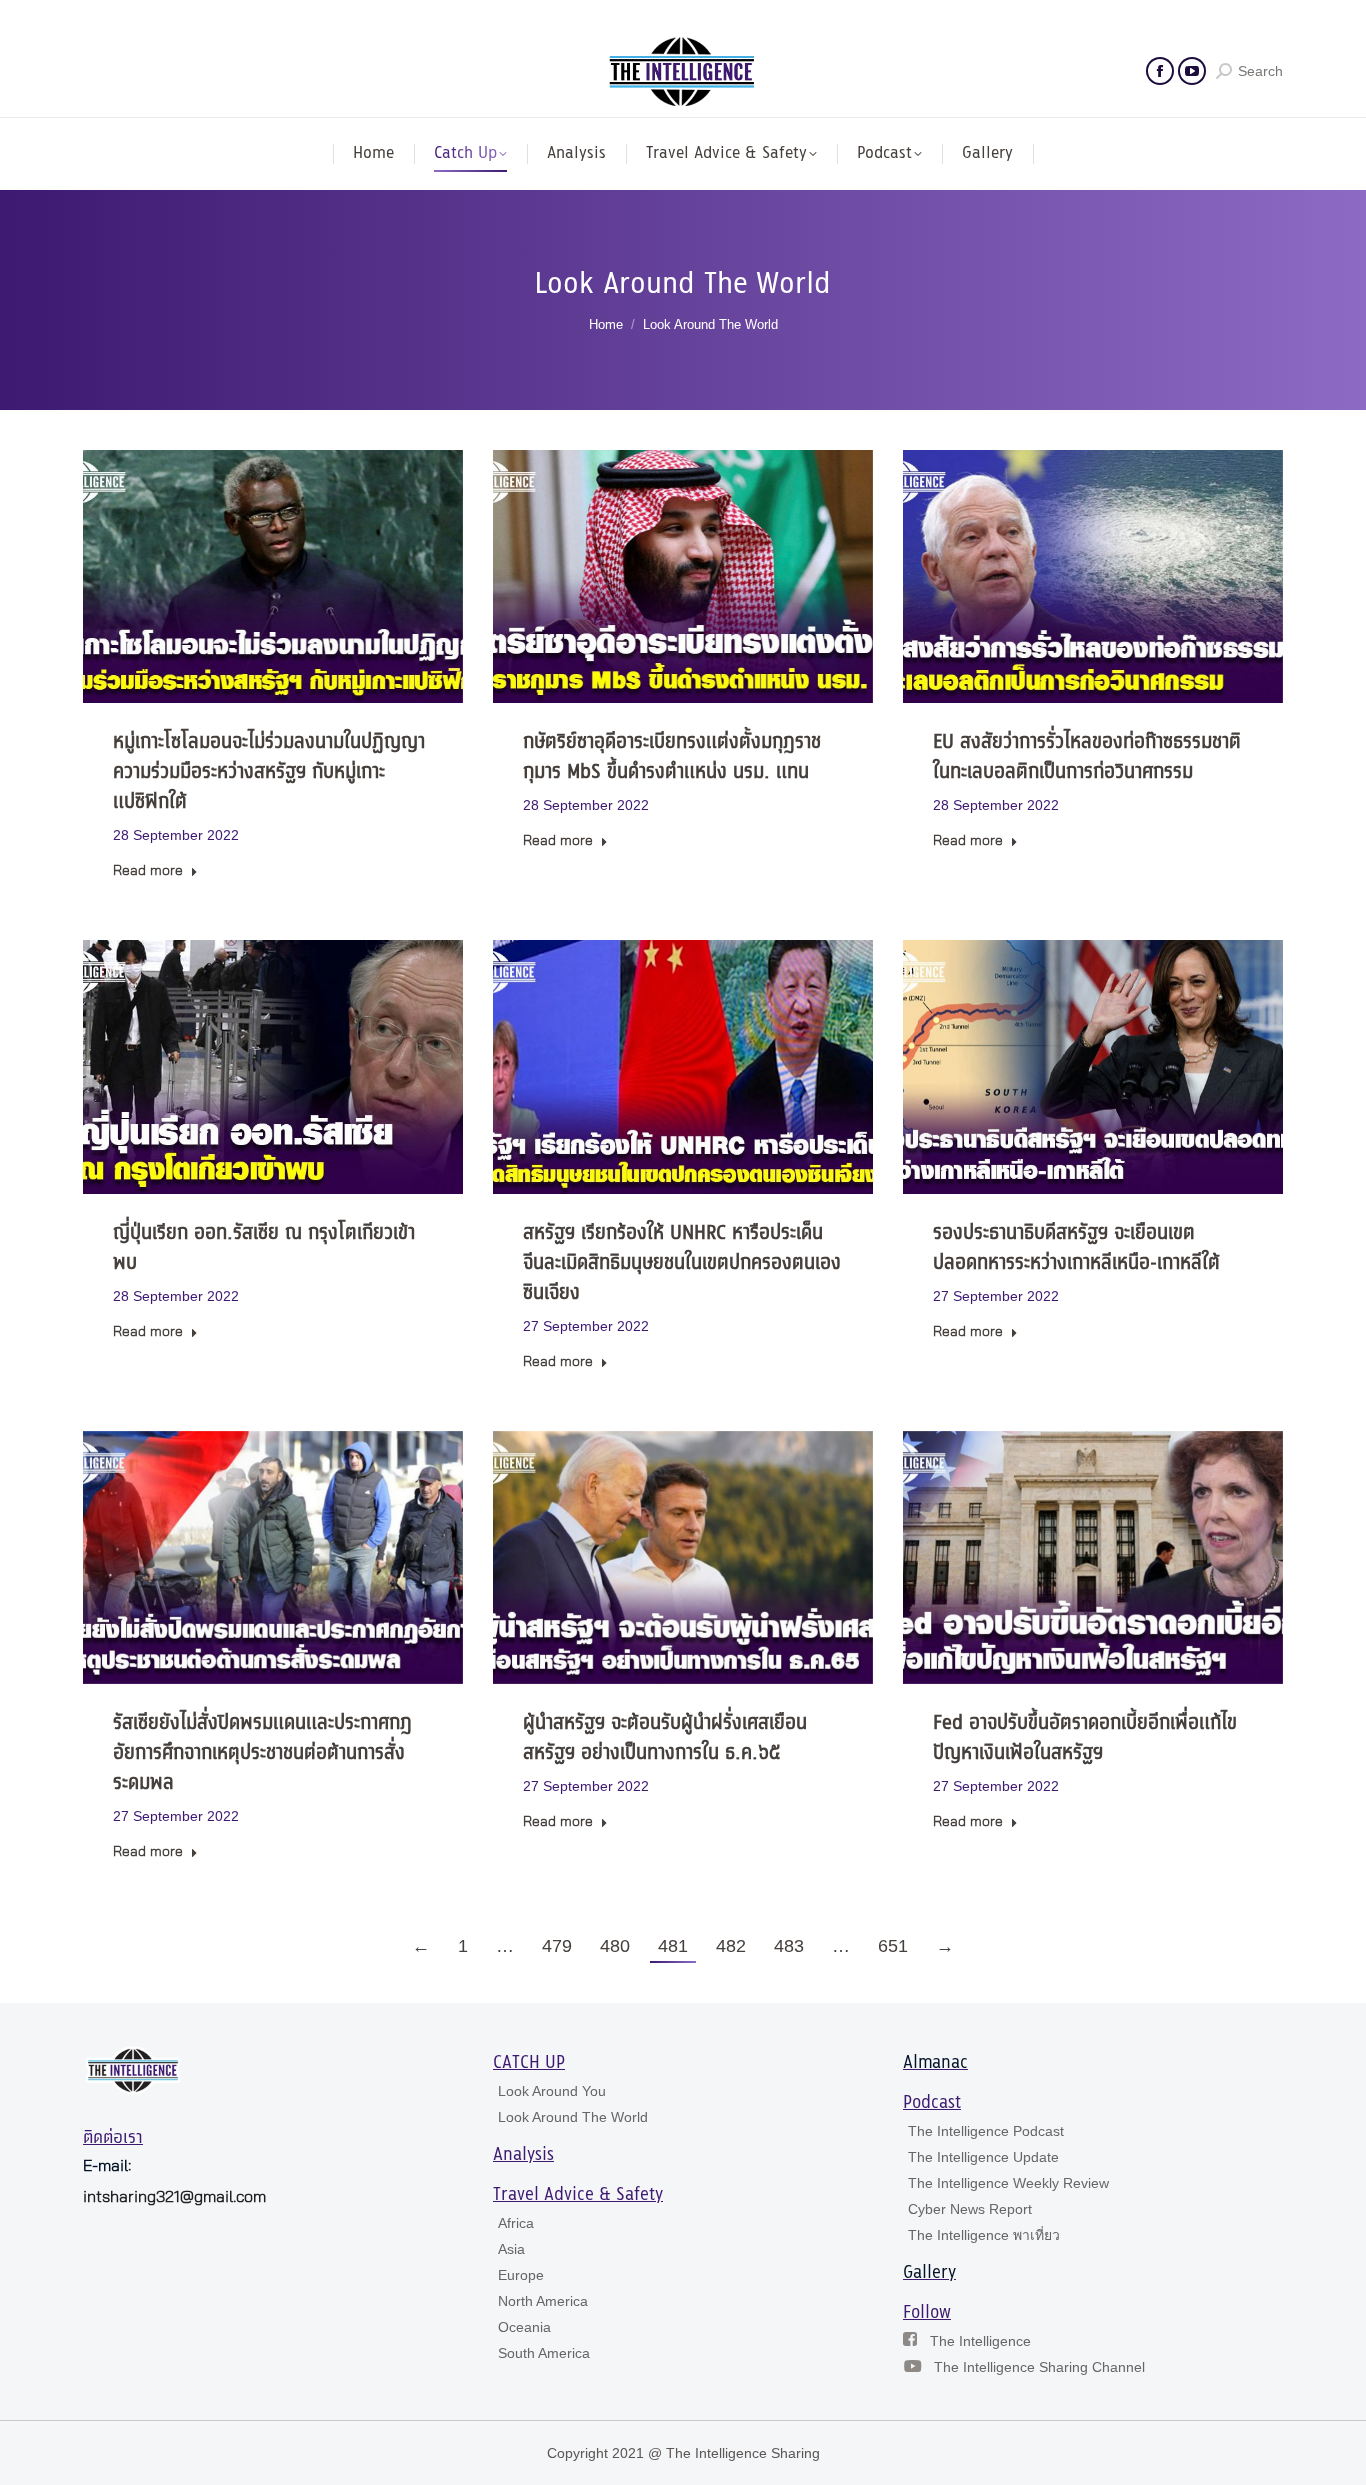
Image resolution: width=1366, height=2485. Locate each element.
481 (673, 1946)
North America (543, 2301)
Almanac (935, 2063)
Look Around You (552, 2091)
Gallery (929, 2273)
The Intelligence (980, 2341)
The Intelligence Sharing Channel (1039, 2367)
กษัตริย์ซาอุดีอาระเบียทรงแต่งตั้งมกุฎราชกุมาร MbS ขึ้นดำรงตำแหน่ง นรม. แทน (672, 757)
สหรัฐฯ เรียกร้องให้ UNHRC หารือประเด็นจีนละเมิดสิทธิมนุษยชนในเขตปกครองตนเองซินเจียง (682, 1263)
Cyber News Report (970, 2209)
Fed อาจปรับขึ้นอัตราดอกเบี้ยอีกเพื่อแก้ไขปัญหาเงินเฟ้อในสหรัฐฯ (1085, 1738)
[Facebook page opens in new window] (1160, 71)
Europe (521, 2275)
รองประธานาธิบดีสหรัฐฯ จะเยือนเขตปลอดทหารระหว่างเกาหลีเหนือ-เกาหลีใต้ (1076, 1248)
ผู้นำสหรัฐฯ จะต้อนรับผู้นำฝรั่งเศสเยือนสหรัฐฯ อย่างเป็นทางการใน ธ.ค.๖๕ (665, 1738)
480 (615, 1946)
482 (731, 1946)
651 (893, 1946)
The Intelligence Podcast (986, 2131)
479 (557, 1946)
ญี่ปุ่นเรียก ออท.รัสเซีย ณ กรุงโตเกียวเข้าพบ (264, 1248)
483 (789, 1946)
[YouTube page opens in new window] (1192, 71)
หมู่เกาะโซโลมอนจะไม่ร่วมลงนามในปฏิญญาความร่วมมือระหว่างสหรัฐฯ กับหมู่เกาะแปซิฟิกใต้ (269, 772)
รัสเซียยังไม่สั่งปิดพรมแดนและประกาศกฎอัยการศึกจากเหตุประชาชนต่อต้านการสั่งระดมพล (262, 1753)
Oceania (524, 2327)
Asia (511, 2249)
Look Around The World (573, 2117)
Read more (148, 871)
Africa (516, 2223)
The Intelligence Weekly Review (1008, 2183)
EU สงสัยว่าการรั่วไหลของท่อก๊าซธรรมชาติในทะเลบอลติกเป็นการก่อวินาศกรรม (1087, 757)
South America (544, 2353)
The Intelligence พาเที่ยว (984, 2235)
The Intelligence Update (983, 2157)
